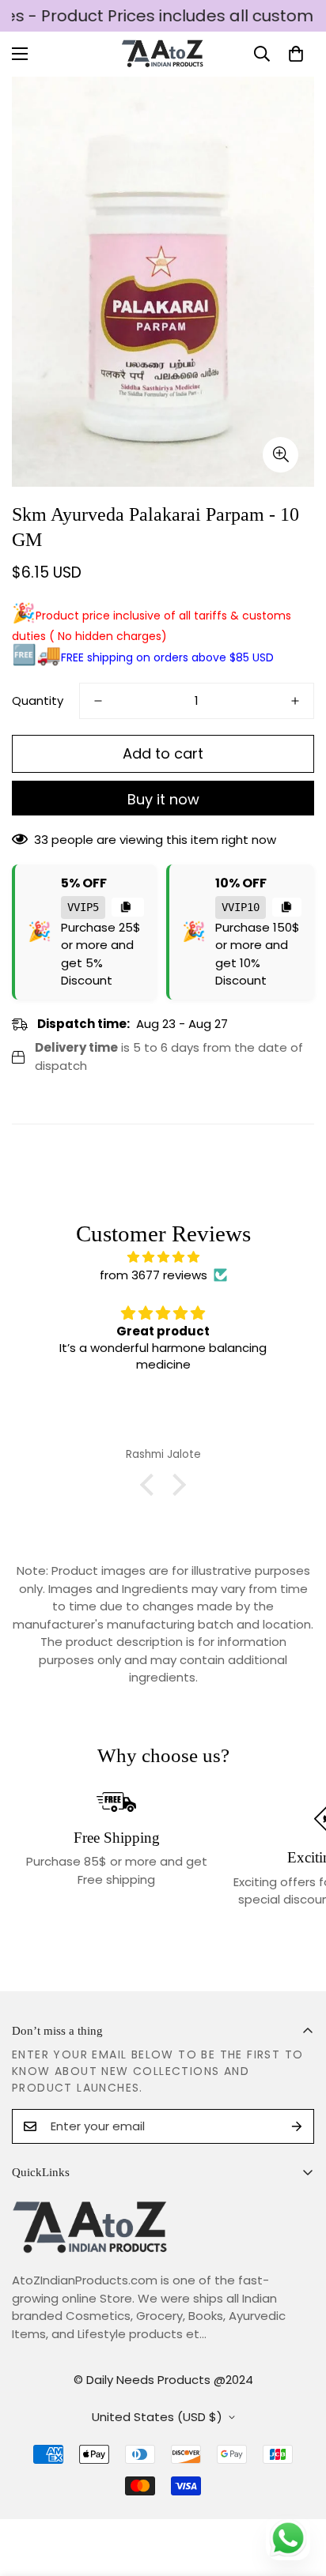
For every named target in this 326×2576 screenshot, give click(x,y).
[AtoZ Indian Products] (163, 54)
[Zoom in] (281, 455)
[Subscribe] (297, 2126)
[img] (163, 1258)
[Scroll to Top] (298, 2492)
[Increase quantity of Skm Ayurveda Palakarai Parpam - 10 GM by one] (295, 701)
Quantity (38, 700)
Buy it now (163, 799)
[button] (296, 54)
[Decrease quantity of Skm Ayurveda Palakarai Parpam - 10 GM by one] (98, 701)
